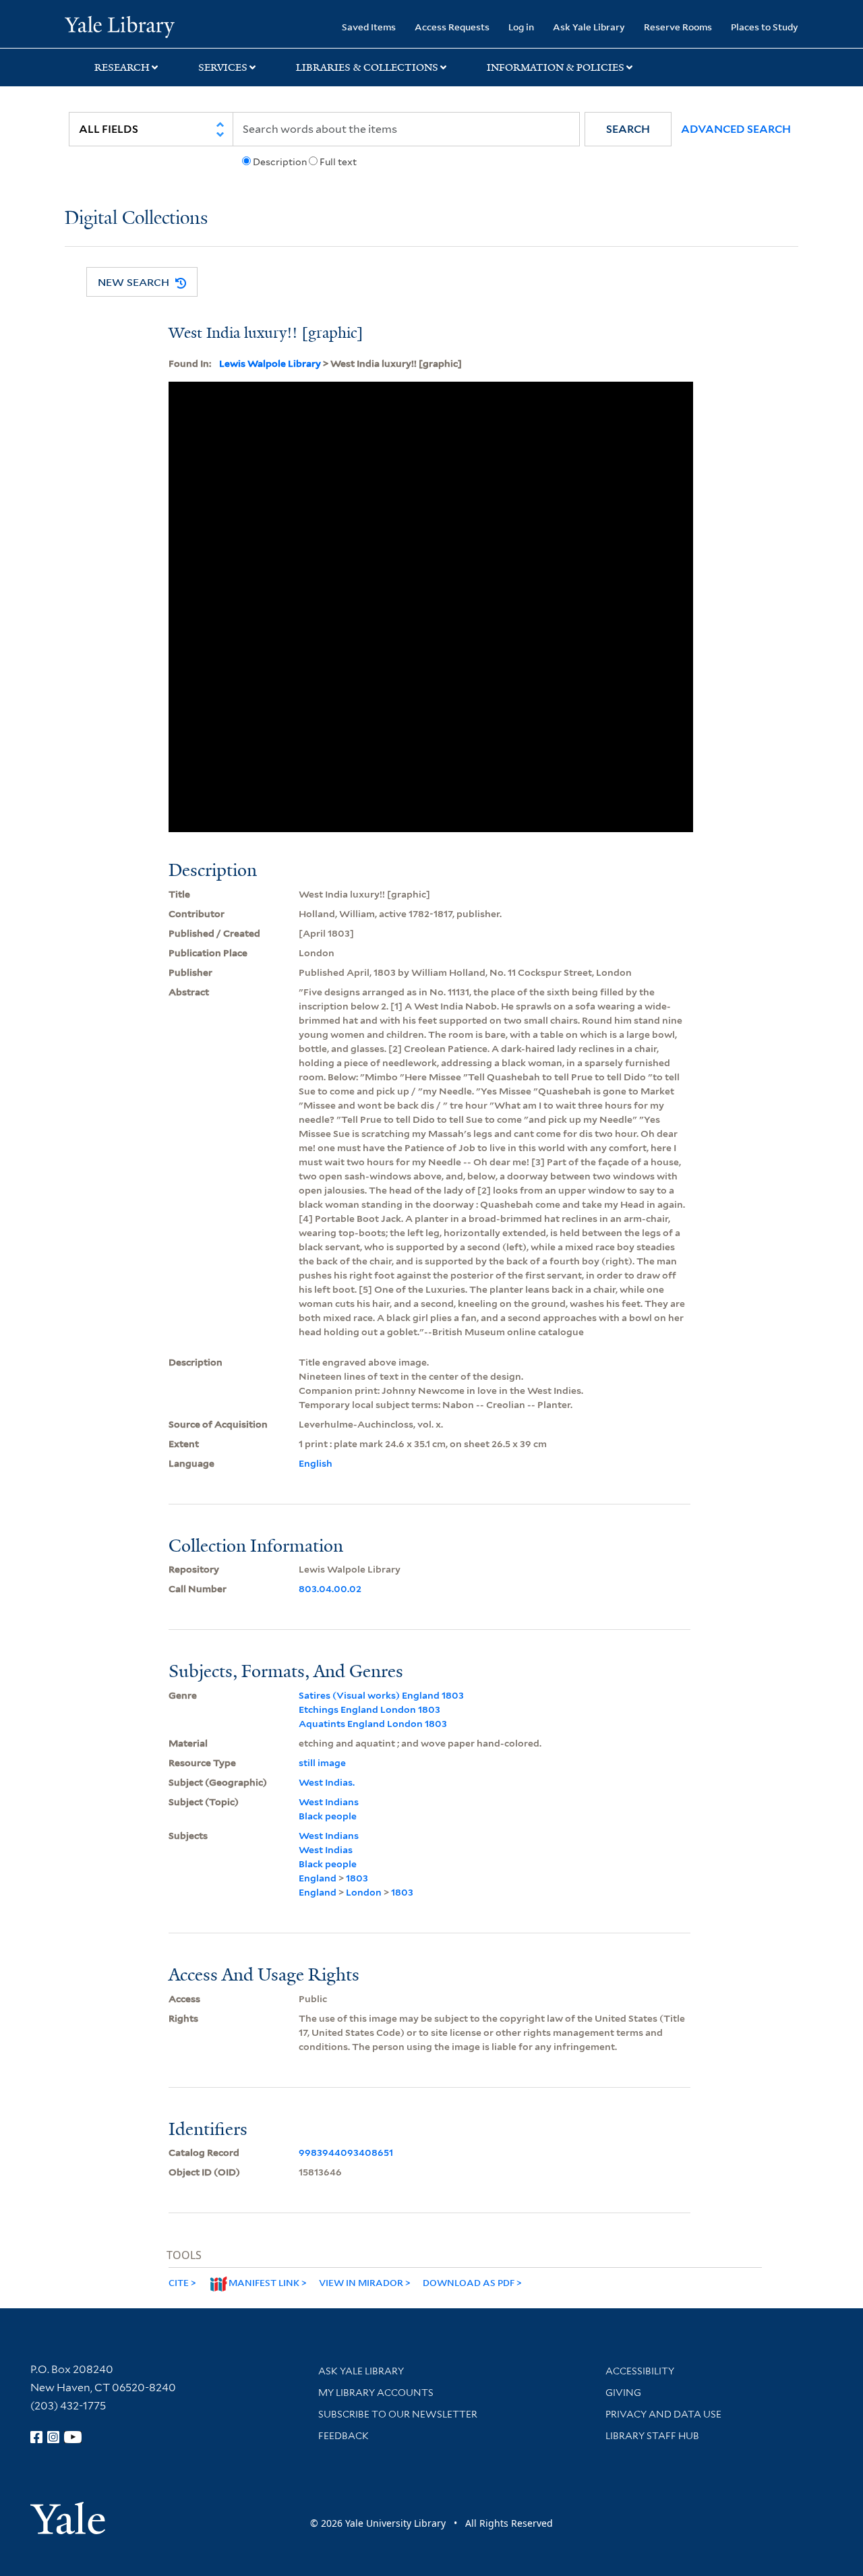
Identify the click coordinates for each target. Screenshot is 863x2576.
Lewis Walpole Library (270, 363)
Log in (521, 27)
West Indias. (327, 1782)
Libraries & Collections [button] (367, 67)
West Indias (326, 1850)
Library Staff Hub (652, 2436)
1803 (357, 1878)
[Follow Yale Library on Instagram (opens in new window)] (53, 2437)
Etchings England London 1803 (369, 1709)
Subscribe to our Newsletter (398, 2414)
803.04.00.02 (330, 1589)
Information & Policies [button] (556, 67)
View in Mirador (361, 2282)
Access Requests (452, 27)
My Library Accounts (376, 2393)
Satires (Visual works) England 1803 (381, 1695)
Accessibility (640, 2371)
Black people (328, 1816)
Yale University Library (120, 26)
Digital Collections (136, 219)
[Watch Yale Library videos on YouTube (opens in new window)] (73, 2437)
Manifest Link (264, 2282)
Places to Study (765, 27)
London (364, 1892)
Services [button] (223, 67)
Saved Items (369, 27)
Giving (623, 2393)
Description (280, 162)
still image (322, 1763)
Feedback (344, 2436)
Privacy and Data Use (663, 2414)
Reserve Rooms (678, 27)
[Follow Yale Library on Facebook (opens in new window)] (36, 2437)
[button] (628, 129)
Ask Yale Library (589, 27)
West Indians (329, 1802)
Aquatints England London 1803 (373, 1724)
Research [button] (122, 67)
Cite (179, 2282)
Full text (338, 162)
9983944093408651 (346, 2153)
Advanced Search (736, 129)
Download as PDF (469, 2282)
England (318, 1878)
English (316, 1463)
